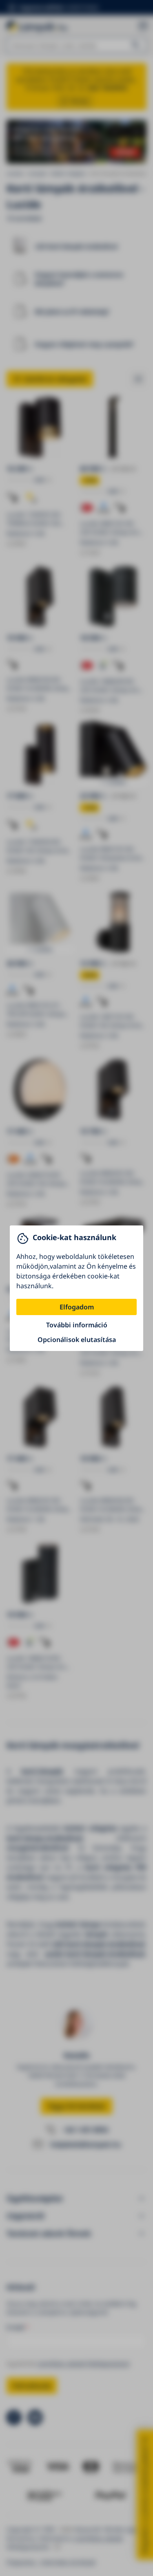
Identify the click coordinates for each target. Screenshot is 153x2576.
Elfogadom (77, 1307)
